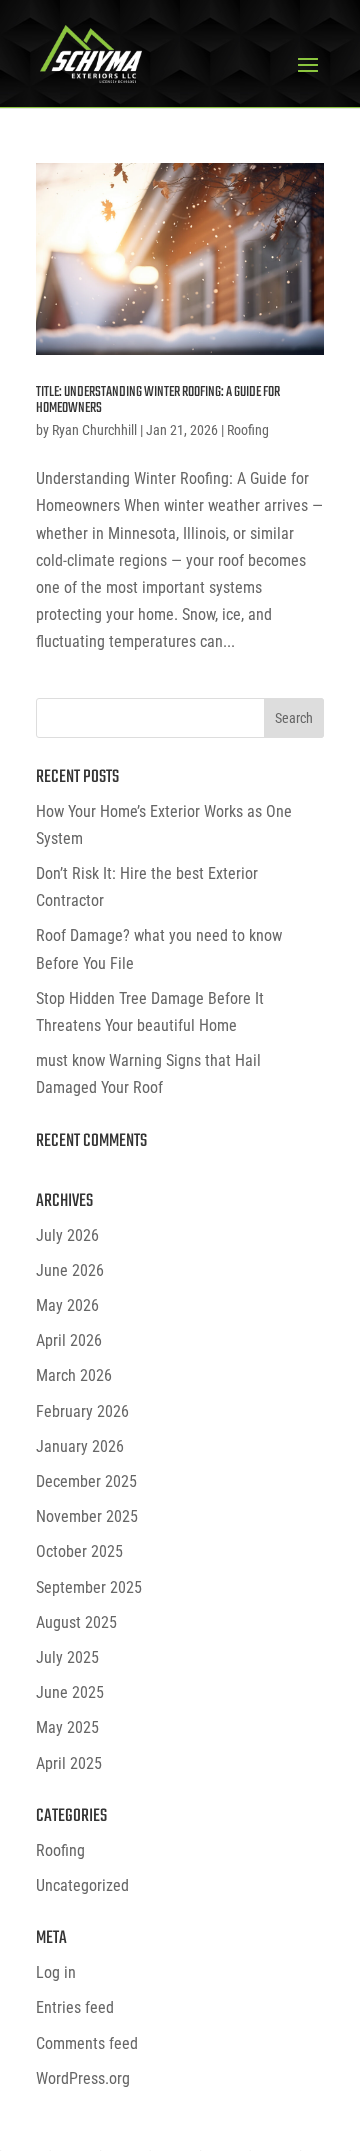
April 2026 (69, 1340)
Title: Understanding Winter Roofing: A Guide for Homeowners (158, 400)
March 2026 (74, 1375)
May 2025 (67, 1727)
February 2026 (82, 1411)
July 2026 (67, 1235)
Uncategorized (82, 1885)
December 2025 (86, 1481)
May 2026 (67, 1305)
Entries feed (75, 2007)
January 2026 (80, 1446)
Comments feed (87, 2043)
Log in (56, 1972)
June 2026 (70, 1270)
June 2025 (70, 1692)
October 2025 (79, 1551)
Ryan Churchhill (94, 430)
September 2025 (89, 1587)
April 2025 (69, 1763)
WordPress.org (83, 2078)
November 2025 (87, 1516)
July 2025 (67, 1657)
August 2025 (76, 1622)
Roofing (248, 430)
